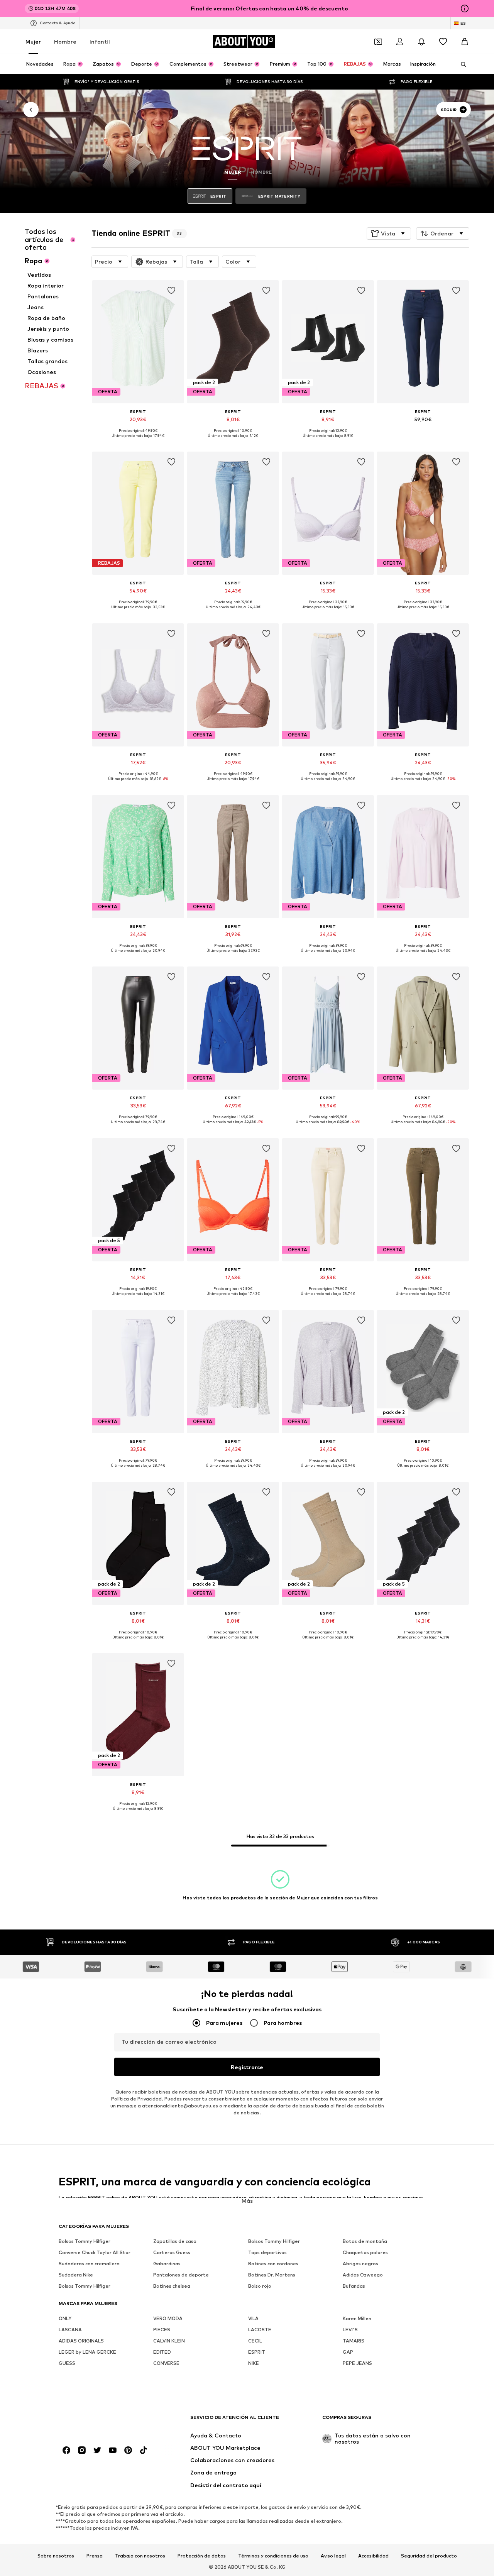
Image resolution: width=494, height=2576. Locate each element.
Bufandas (354, 2286)
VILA (253, 2318)
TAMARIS (354, 2341)
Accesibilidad (373, 2556)
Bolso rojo (260, 2286)
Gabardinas (167, 2264)
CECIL (255, 2341)
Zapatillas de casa (175, 2241)
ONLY (65, 2318)
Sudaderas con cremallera (89, 2264)
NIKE (254, 2363)
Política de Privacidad (136, 2099)
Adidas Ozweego (363, 2275)
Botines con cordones (273, 2264)
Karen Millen (357, 2318)
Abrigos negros (360, 2264)
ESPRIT (257, 2352)
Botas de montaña (365, 2241)
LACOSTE (260, 2330)
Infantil (100, 41)
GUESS (67, 2363)
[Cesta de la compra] (465, 42)
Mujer (33, 41)
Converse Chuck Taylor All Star (95, 2252)
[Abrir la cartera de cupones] (378, 42)
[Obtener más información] (138, 441)
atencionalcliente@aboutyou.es (180, 2106)
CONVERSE (166, 2363)
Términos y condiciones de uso (273, 2556)
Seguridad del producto (429, 2556)
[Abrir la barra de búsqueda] (461, 64)
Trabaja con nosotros (140, 2556)
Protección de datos (202, 2556)
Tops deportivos (267, 2252)
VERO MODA (168, 2318)
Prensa (95, 2556)
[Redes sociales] (66, 2450)
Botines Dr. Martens (272, 2275)
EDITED (162, 2352)
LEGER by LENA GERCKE (87, 2352)
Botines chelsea (172, 2286)
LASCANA (70, 2330)
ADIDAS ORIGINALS (81, 2341)
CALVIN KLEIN (169, 2341)
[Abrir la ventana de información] (465, 8)
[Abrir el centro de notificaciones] (421, 42)
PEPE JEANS (357, 2363)
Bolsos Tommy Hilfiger (85, 2241)
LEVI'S (350, 2330)
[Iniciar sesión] (400, 42)
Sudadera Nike (76, 2275)
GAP (348, 2352)
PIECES (162, 2330)
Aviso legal (333, 2556)
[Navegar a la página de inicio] (101, 2421)
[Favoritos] (443, 42)
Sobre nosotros (56, 2556)
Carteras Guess (172, 2252)
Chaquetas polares (365, 2252)
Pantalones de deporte (181, 2275)
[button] (389, 234)
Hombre (65, 41)
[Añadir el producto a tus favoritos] (171, 291)
